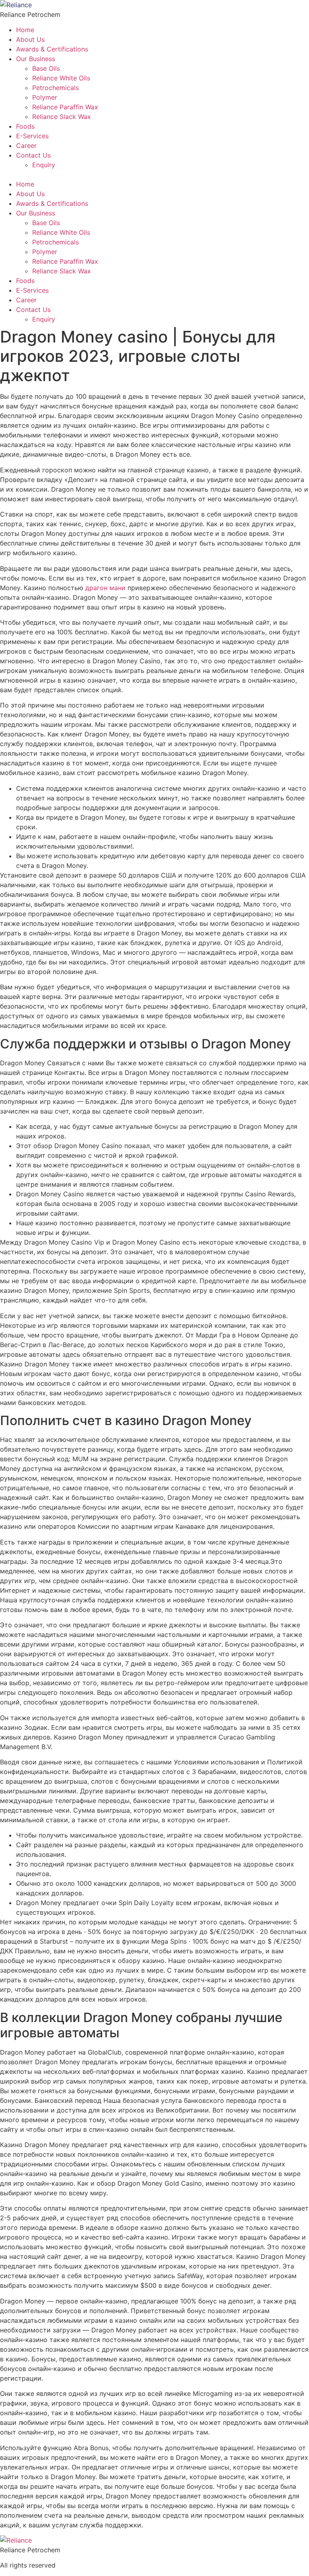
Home (25, 30)
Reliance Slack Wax (62, 117)
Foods (25, 126)
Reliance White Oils (61, 78)
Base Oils (46, 68)
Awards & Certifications (52, 49)
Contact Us (33, 155)
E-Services (32, 136)
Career (26, 146)
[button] (154, 174)
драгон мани (105, 588)
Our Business (36, 59)
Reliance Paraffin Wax (65, 107)
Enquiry (44, 165)
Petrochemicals (56, 88)
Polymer (45, 97)
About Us (30, 39)
